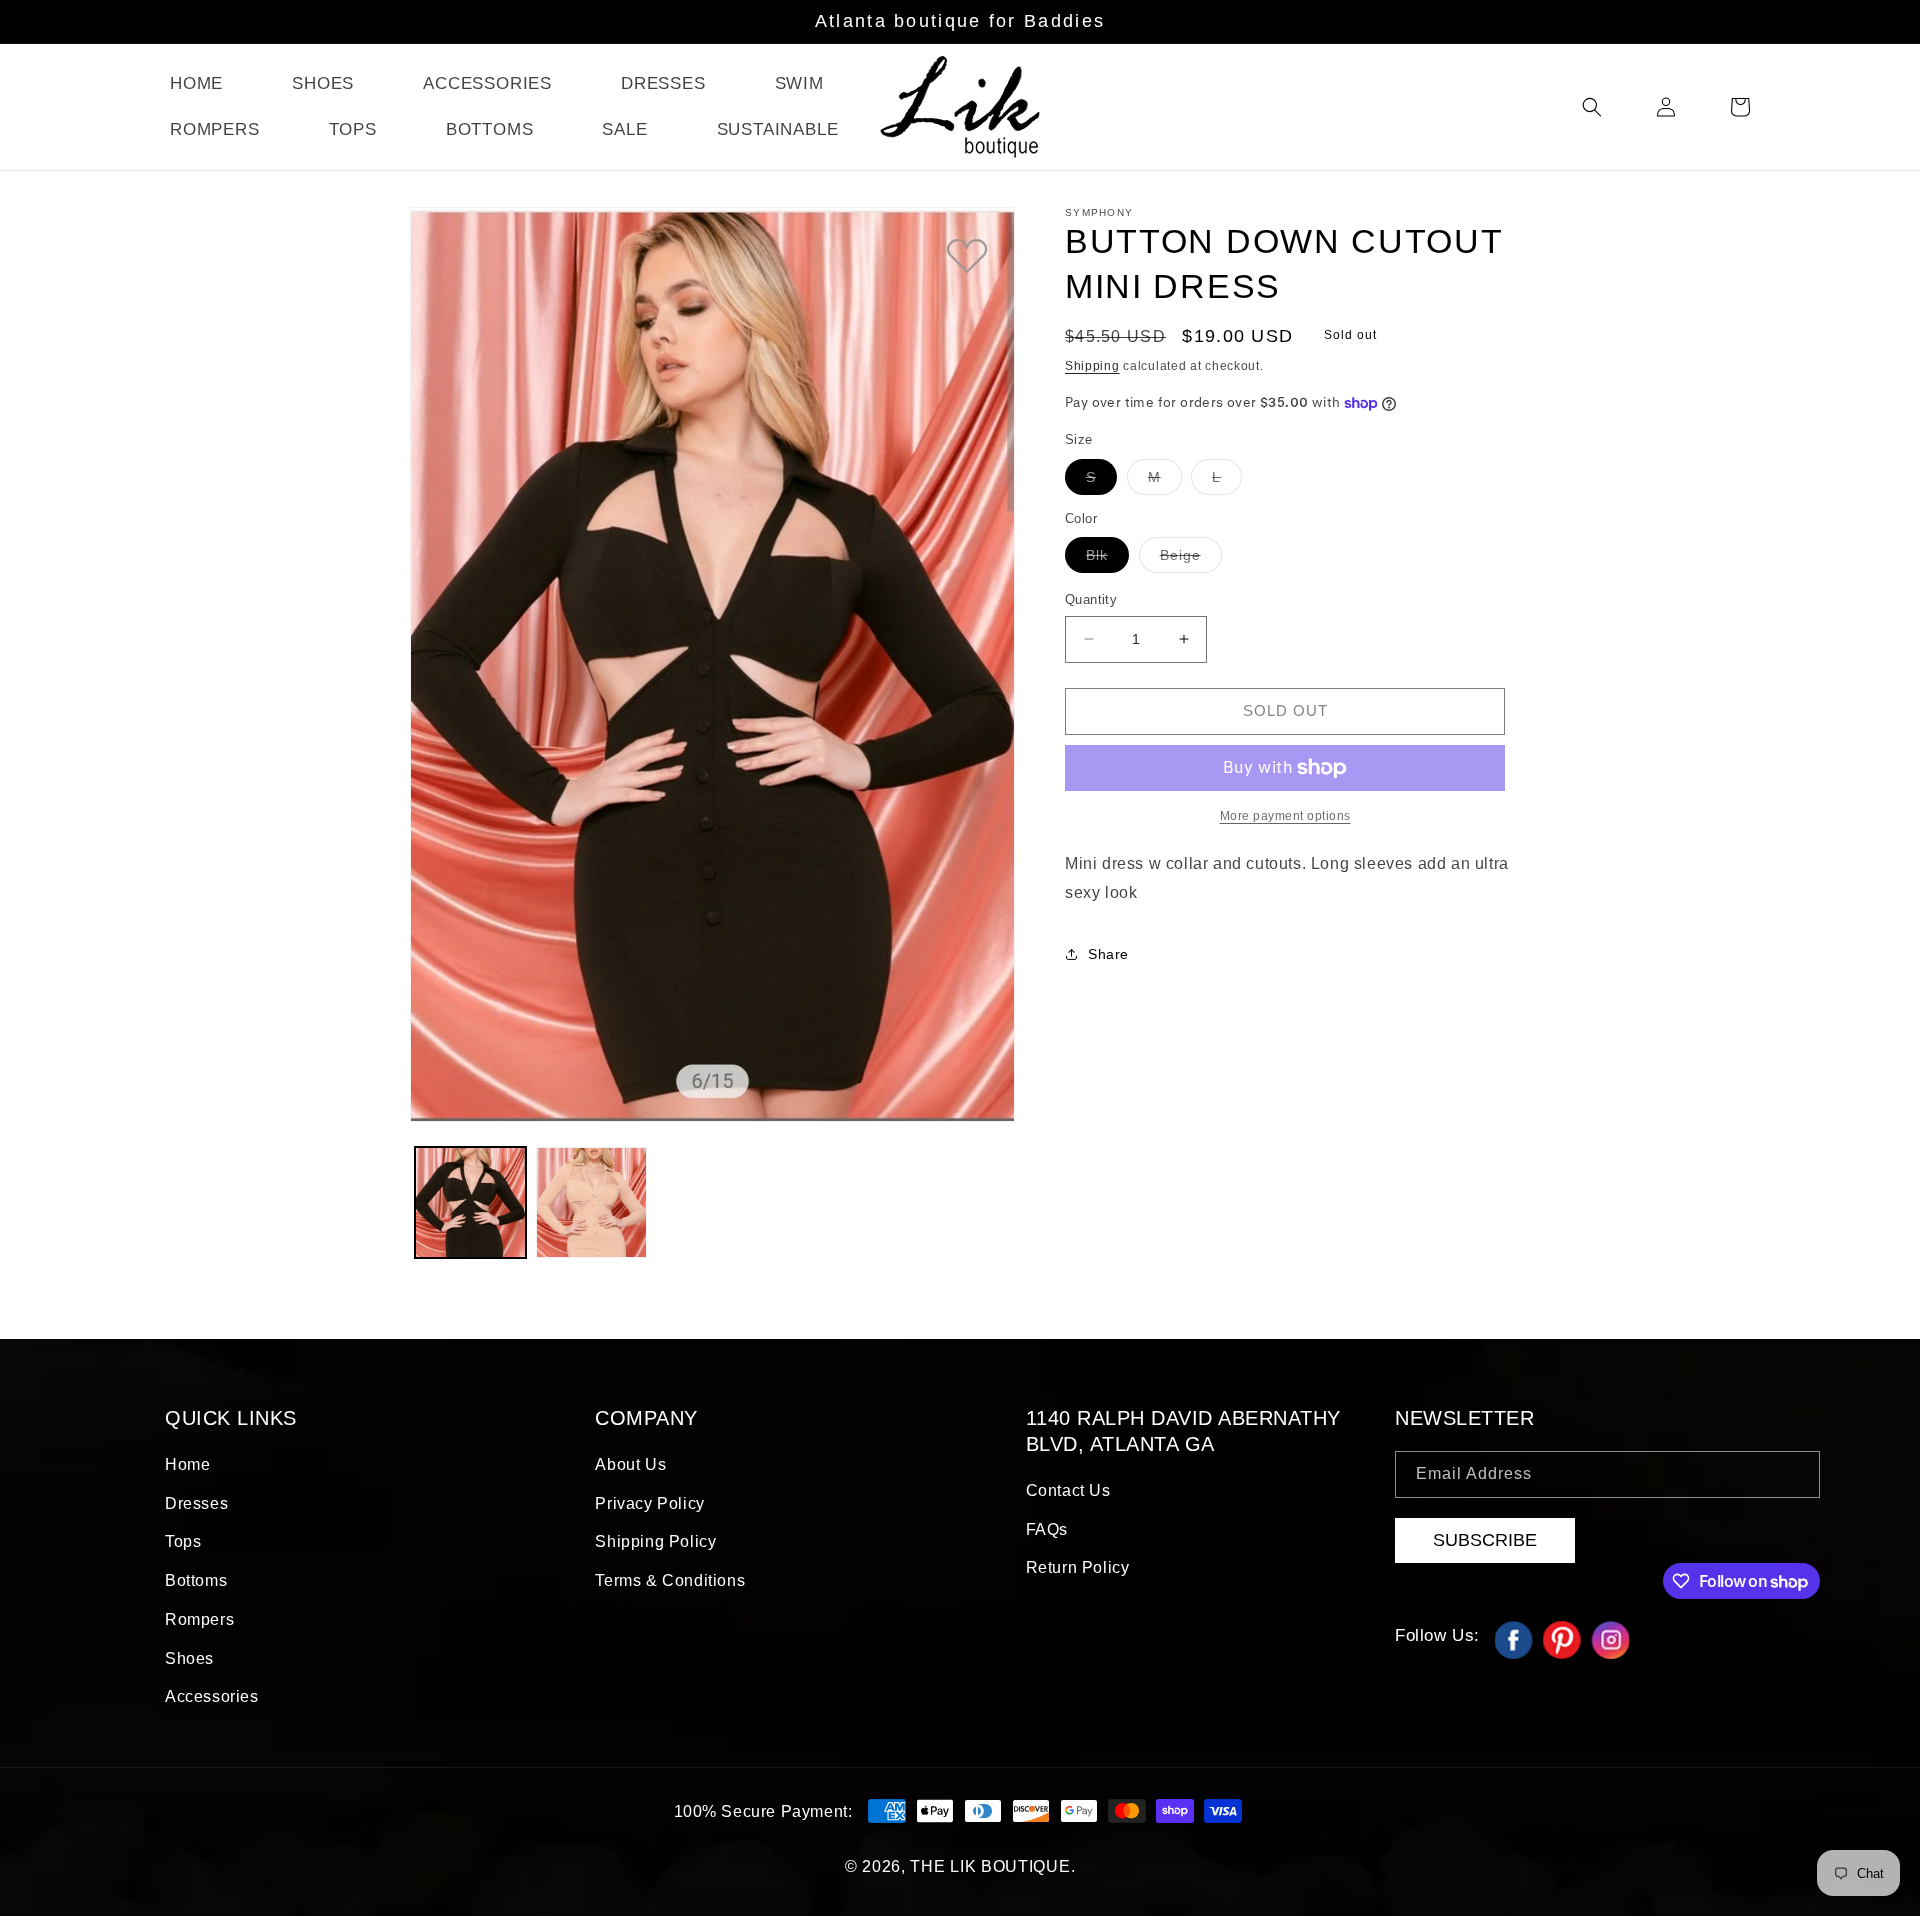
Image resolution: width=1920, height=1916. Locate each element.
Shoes (189, 1658)
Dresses (196, 1503)
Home (187, 1464)
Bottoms (196, 1580)
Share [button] (1108, 954)
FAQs (1047, 1529)
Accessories (212, 1696)
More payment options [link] (1285, 816)
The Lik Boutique (990, 1866)
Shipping (1092, 366)
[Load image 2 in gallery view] (591, 1202)
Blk (1107, 559)
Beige (1191, 559)
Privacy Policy (649, 1503)
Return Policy (1078, 1567)
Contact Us (1068, 1490)
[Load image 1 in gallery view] (470, 1202)
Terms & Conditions (670, 1580)
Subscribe (1485, 1540)
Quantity (1091, 599)
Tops (183, 1541)
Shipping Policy (655, 1541)
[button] (1592, 107)
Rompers (199, 1619)
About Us (630, 1464)
